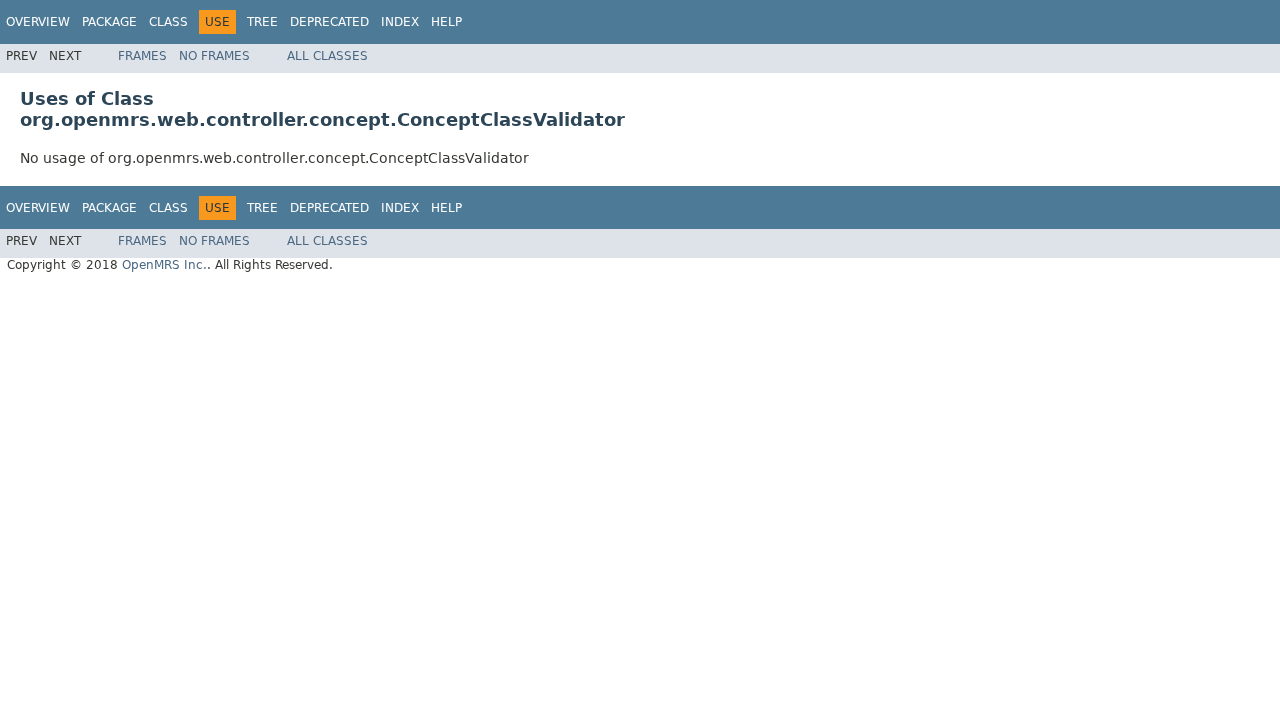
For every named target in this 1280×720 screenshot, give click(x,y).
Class (168, 22)
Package (109, 22)
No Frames (214, 56)
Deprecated (329, 22)
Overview (38, 22)
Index (400, 22)
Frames (142, 56)
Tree (262, 22)
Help (446, 22)
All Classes (327, 56)
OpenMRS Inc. (164, 265)
